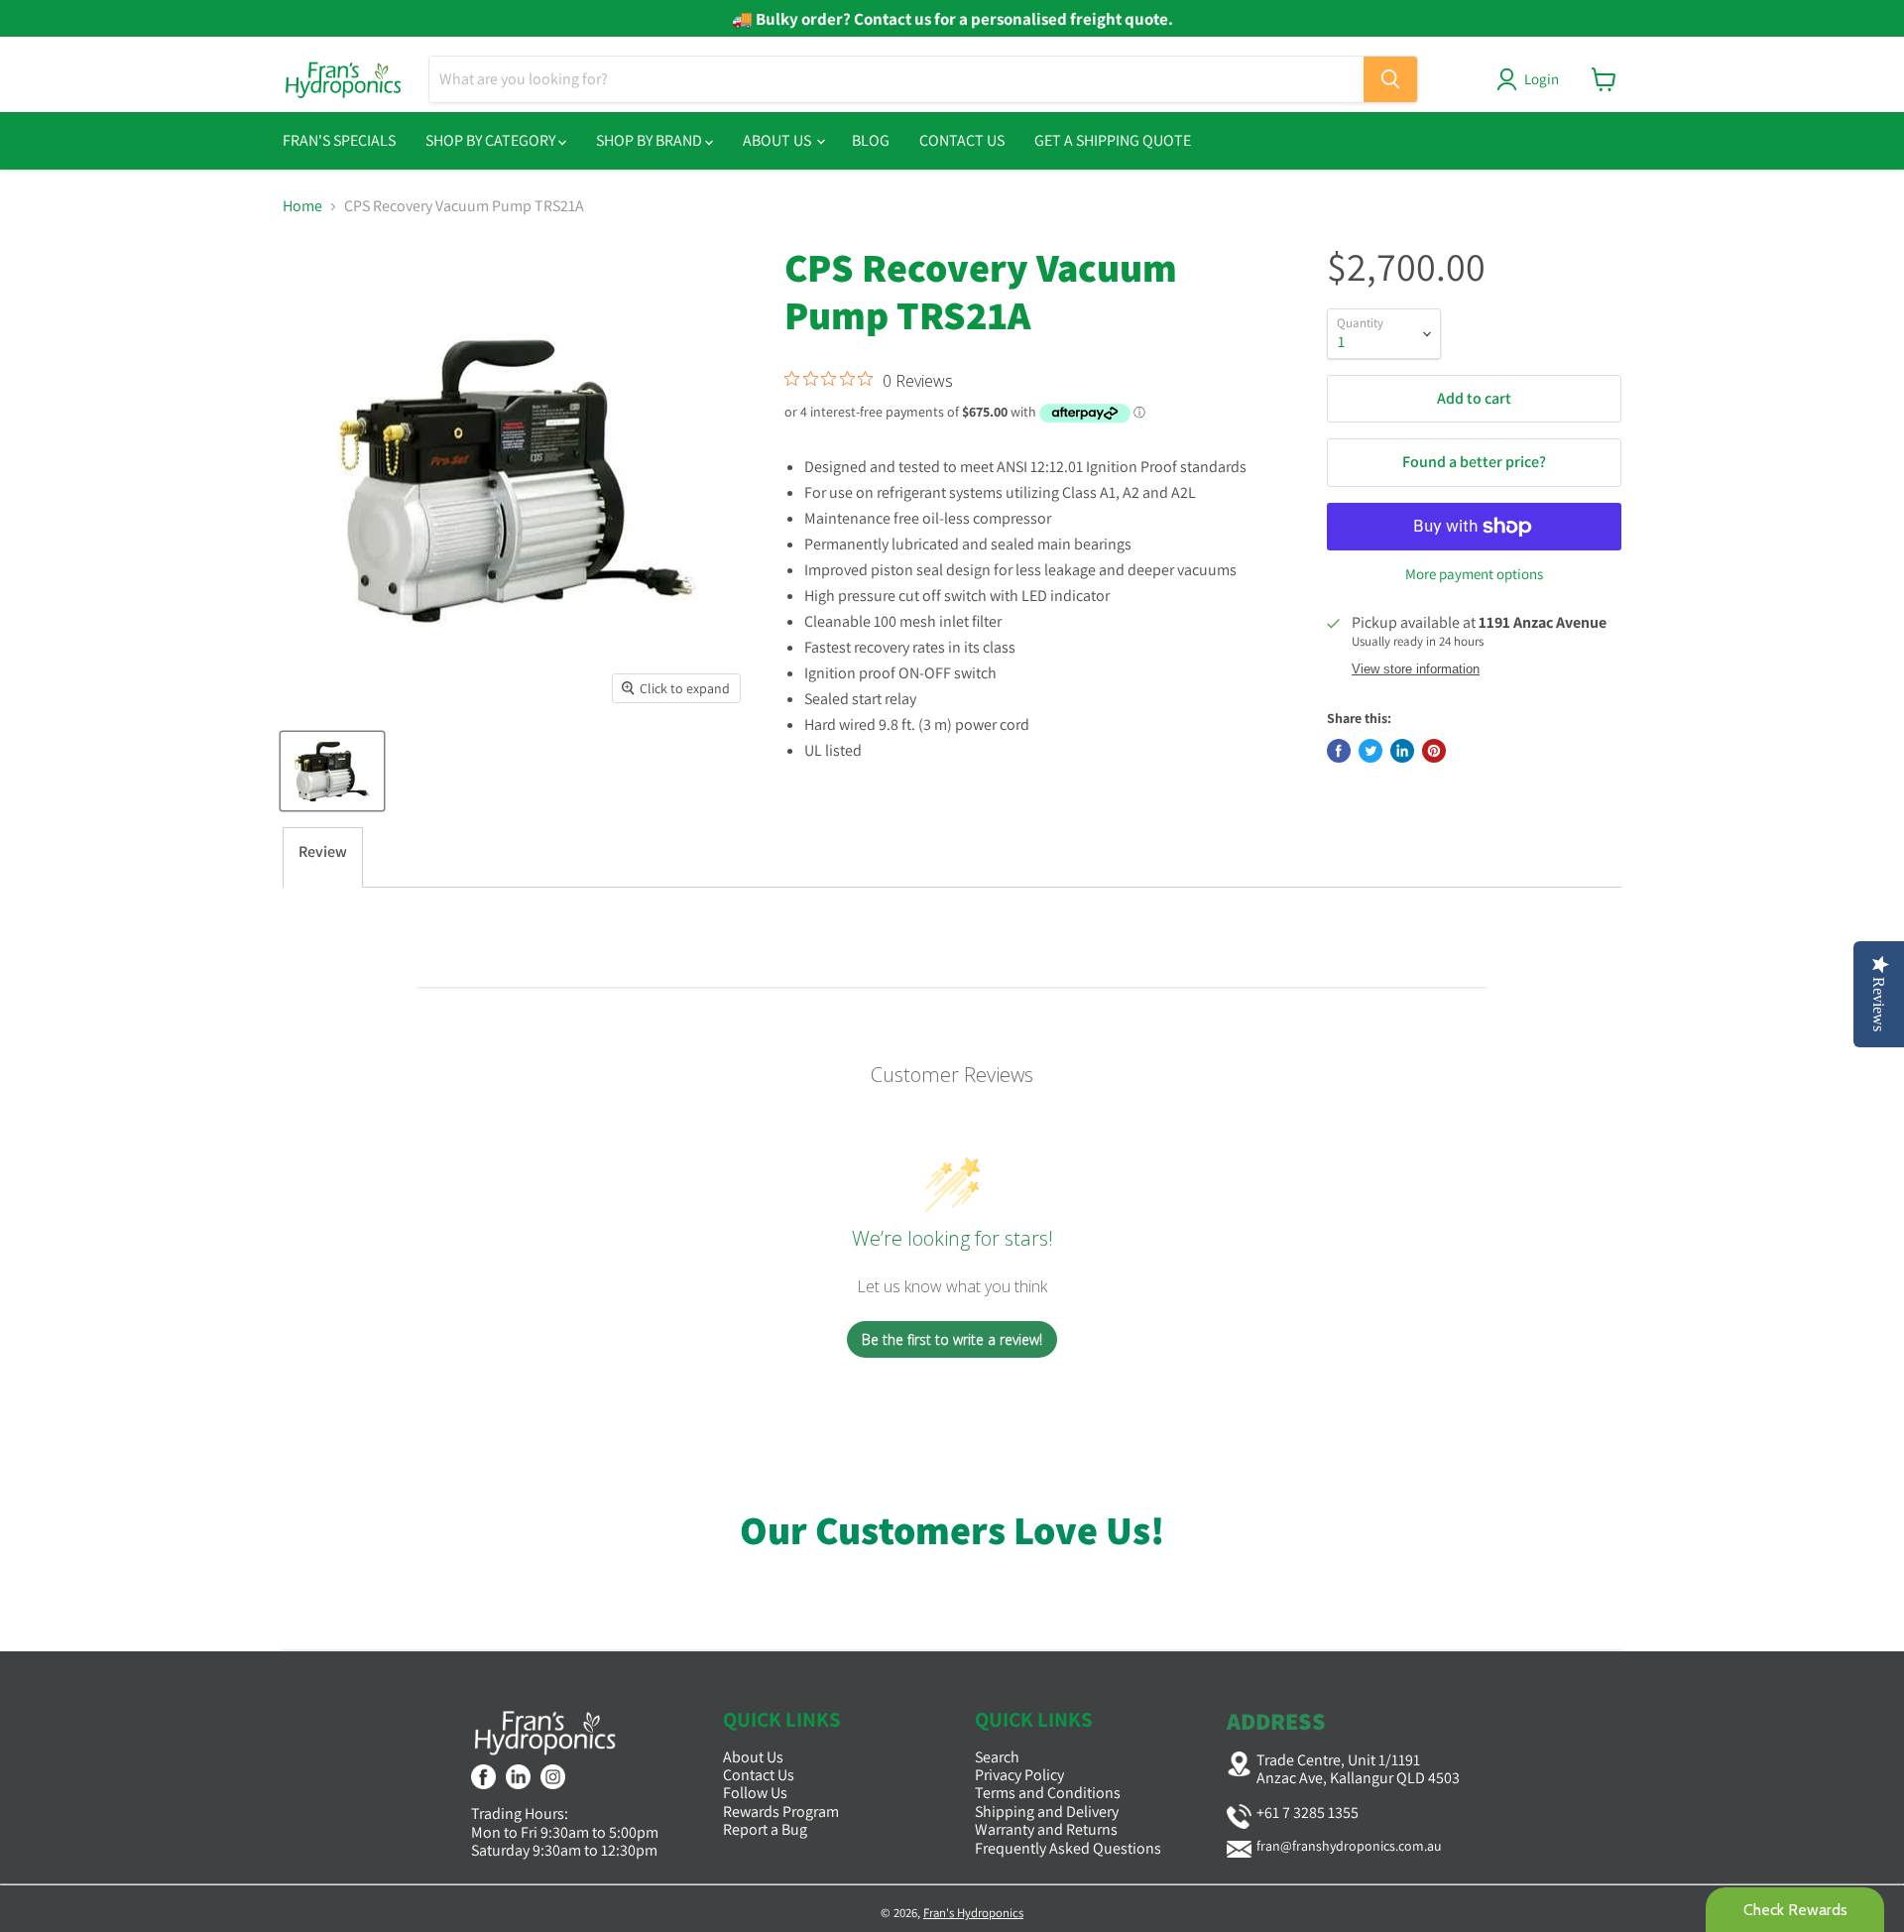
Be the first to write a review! (952, 1339)
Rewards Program (781, 1811)
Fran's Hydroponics (973, 1913)
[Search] (1390, 79)
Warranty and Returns (1046, 1829)
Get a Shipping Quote (1113, 140)
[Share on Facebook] (1339, 751)
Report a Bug (765, 1829)
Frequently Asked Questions (1068, 1848)
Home (302, 206)
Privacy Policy (1019, 1775)
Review (323, 851)
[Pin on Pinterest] (1434, 751)
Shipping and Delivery (1047, 1811)
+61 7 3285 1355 (1308, 1812)
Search (997, 1757)
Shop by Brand (651, 140)
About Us (778, 140)
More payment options (1474, 574)
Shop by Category (492, 140)
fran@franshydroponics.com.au (1349, 1846)
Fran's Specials (339, 140)
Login (1542, 79)
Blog (871, 140)
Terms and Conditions (1048, 1793)
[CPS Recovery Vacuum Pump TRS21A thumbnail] (332, 771)
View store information (1416, 669)
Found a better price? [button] (1474, 462)
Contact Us (962, 140)
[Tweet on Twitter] (1370, 751)
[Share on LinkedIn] (1402, 751)
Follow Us (755, 1793)
